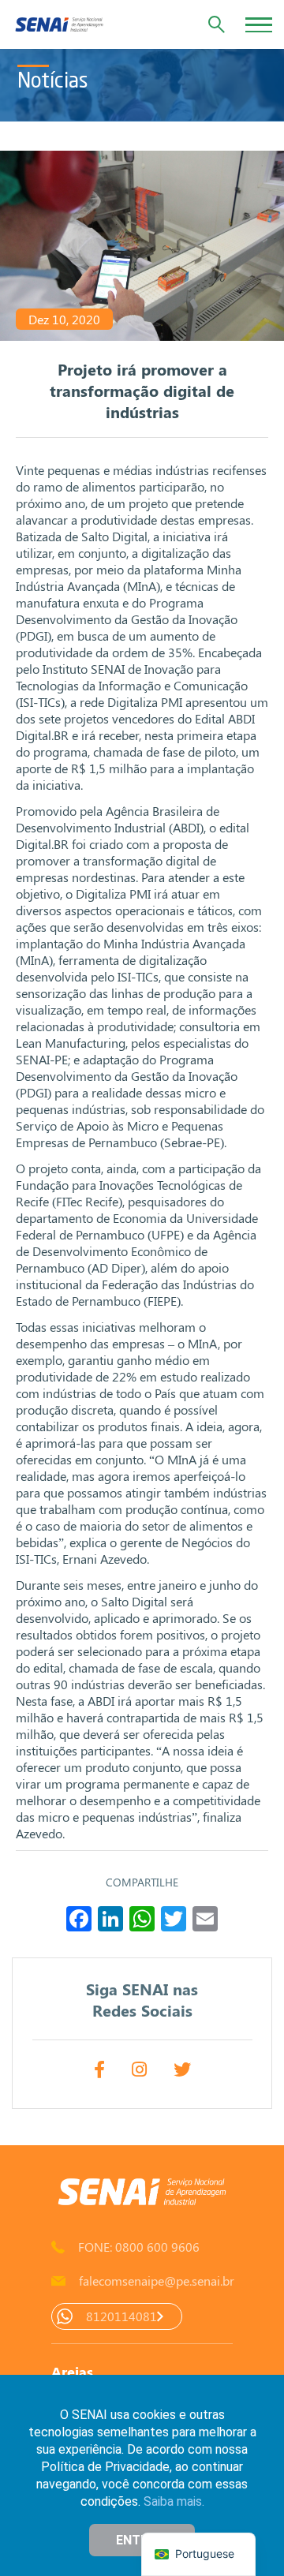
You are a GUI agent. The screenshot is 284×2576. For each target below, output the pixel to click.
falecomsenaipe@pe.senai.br (156, 2281)
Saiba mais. (174, 2501)
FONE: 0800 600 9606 (139, 2247)
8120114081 (121, 2316)
